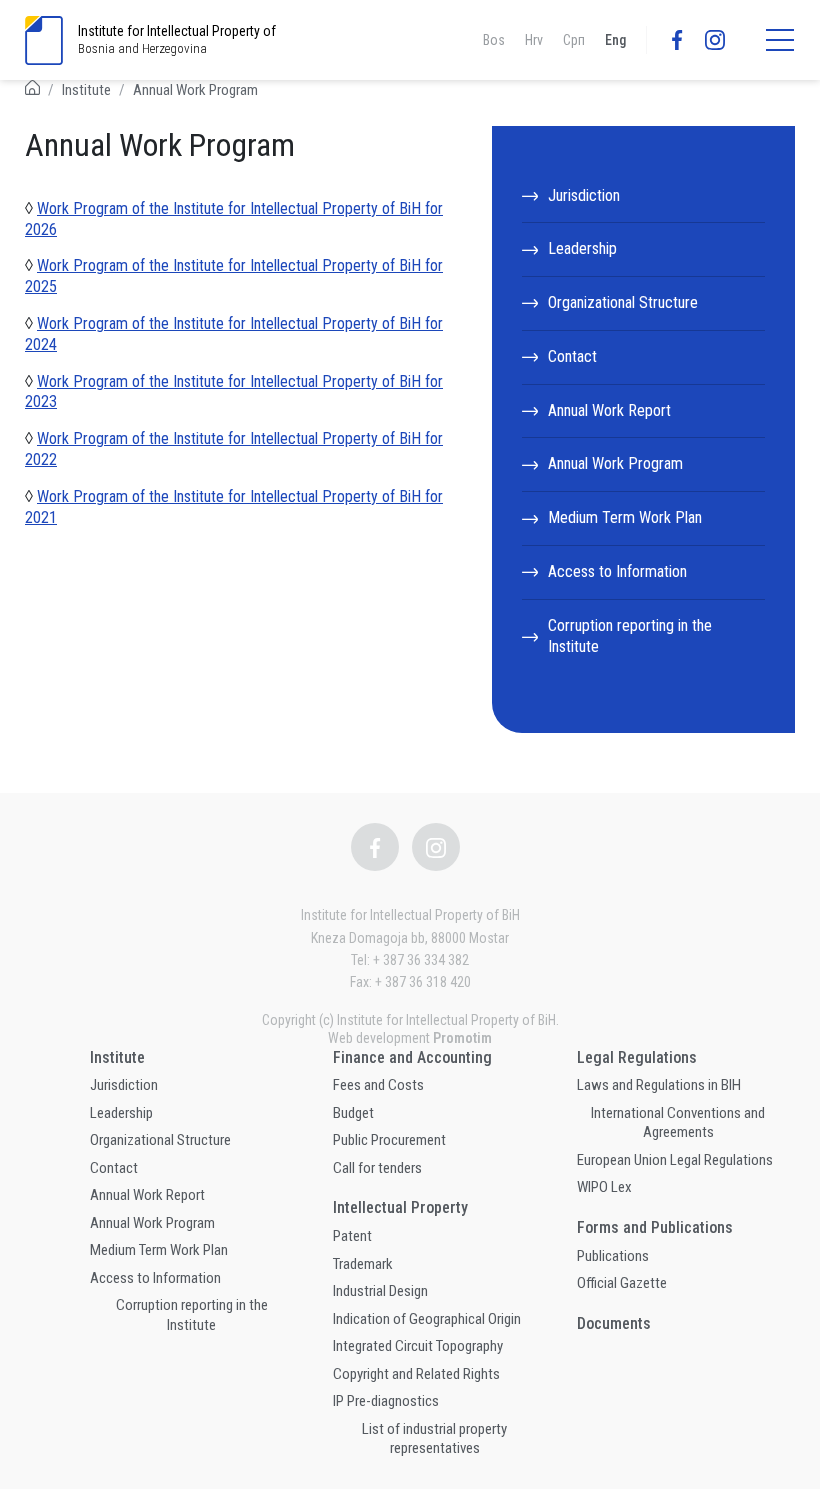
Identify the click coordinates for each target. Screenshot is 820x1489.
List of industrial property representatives (434, 1439)
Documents (614, 1323)
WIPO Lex (604, 1187)
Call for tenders (377, 1168)
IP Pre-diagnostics (386, 1401)
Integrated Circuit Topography (418, 1346)
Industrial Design (380, 1291)
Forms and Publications (655, 1227)
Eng (615, 40)
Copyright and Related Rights (416, 1374)
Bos (494, 40)
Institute (86, 90)
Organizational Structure (623, 302)
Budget (353, 1113)
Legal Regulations (637, 1057)
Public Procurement (389, 1140)
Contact (572, 356)
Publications (613, 1256)
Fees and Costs (378, 1085)
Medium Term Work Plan (625, 517)
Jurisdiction (584, 195)
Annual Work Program (195, 90)
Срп (574, 40)
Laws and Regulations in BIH (659, 1085)
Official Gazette (622, 1283)
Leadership (582, 248)
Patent (352, 1236)
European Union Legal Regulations (675, 1160)
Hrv (534, 40)
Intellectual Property (400, 1207)
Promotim (462, 1038)
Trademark (363, 1264)
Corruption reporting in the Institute (630, 636)
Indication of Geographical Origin (427, 1319)
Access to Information (617, 571)
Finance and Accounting (412, 1057)
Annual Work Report (609, 410)
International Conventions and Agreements (678, 1123)
